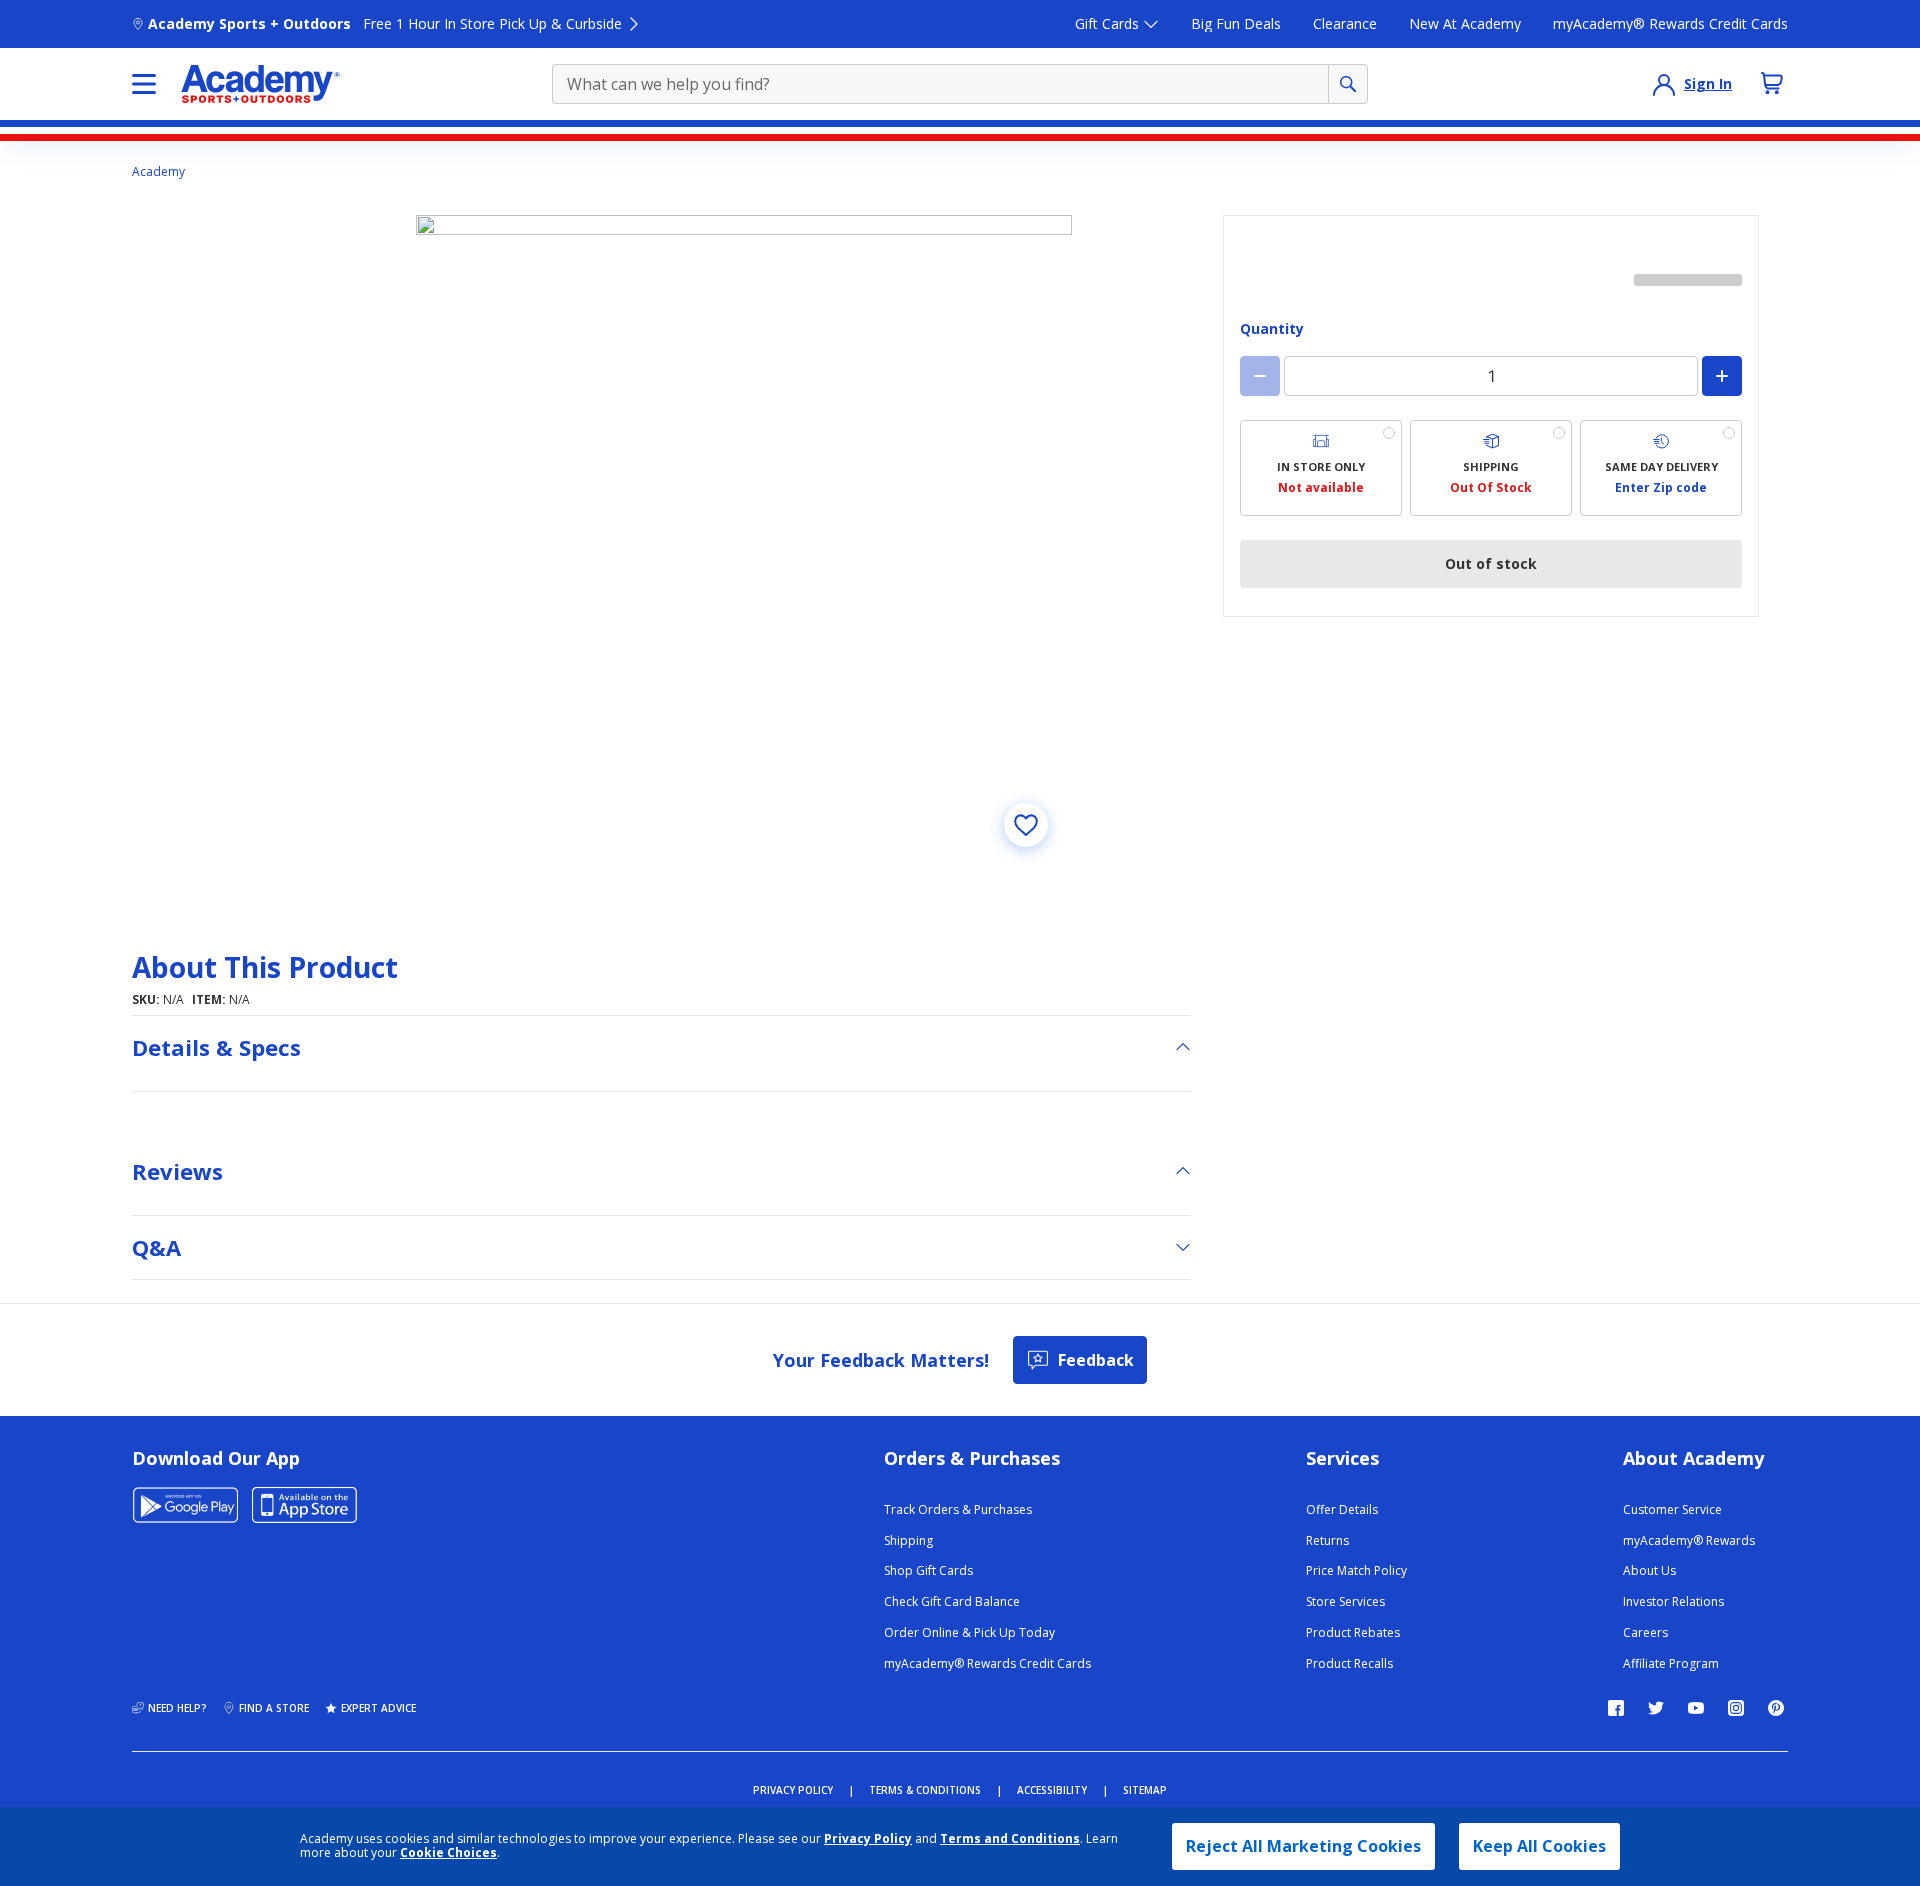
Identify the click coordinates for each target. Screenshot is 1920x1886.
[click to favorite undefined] (1026, 825)
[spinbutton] (1491, 376)
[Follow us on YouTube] (1696, 1708)
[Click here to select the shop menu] (144, 84)
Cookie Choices (448, 1853)
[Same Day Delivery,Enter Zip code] (1661, 468)
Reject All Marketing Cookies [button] (1303, 1846)
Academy (158, 172)
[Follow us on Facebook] (1616, 1708)
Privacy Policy (868, 1838)
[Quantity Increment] (1722, 376)
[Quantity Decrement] (1260, 376)
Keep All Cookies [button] (1539, 1846)
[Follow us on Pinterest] (1776, 1708)
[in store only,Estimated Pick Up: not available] (1321, 468)
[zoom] (744, 543)
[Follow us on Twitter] (1656, 1708)
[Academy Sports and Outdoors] (260, 84)
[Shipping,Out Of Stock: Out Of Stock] (1491, 468)
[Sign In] (1664, 84)
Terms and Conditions (1010, 1838)
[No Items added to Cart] (1772, 83)
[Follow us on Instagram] (1736, 1708)
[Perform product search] (1348, 84)
